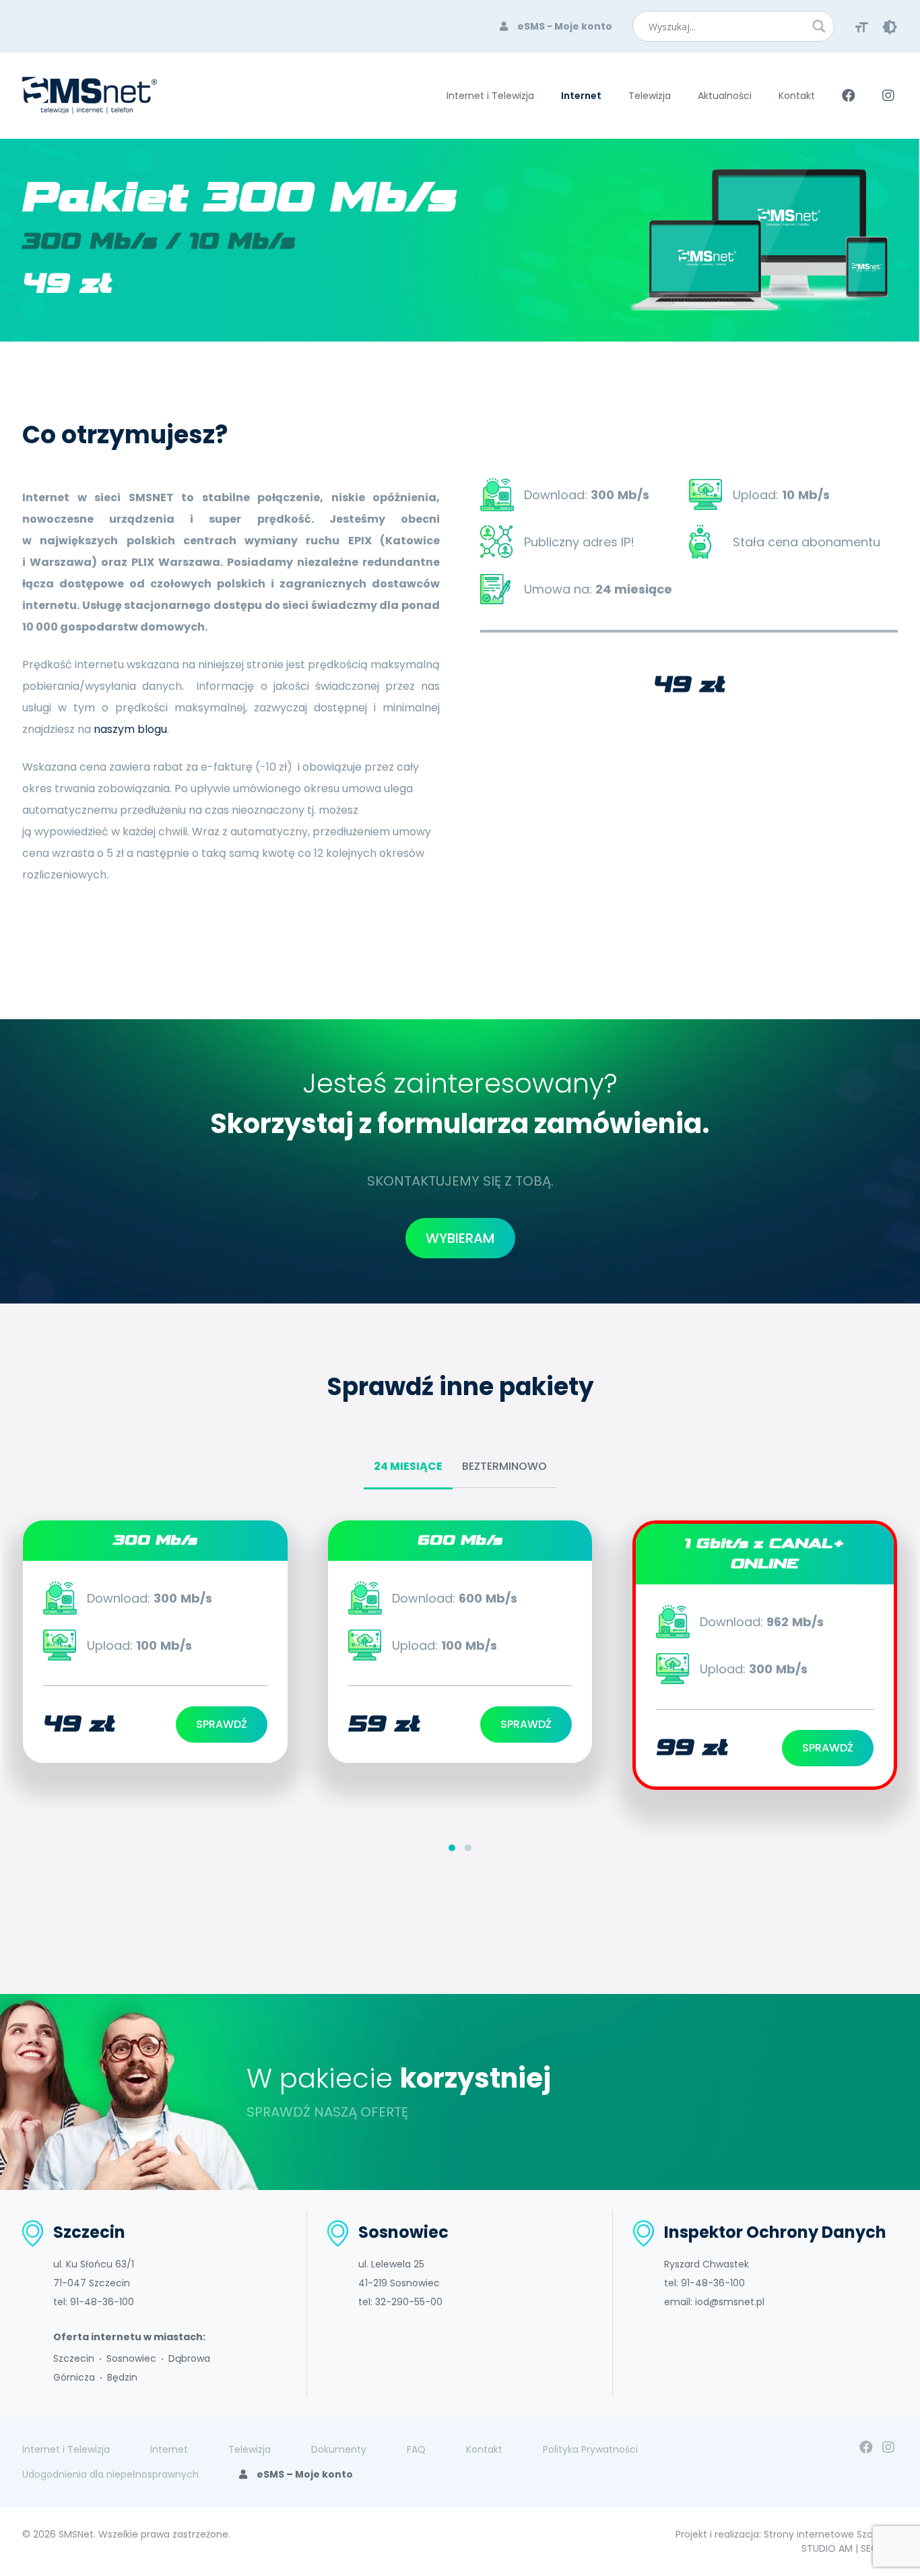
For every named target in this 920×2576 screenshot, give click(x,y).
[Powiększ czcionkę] (862, 26)
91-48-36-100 (102, 2302)
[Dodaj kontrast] (890, 26)
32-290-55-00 (409, 2302)
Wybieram (460, 1238)
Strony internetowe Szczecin (831, 2534)
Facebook (849, 96)
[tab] (408, 1468)
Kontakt (797, 96)
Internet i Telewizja (490, 96)
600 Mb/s (460, 1540)
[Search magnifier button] (819, 26)
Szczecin (74, 2358)
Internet (581, 96)
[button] (452, 1846)
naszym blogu (130, 729)
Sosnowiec (131, 2358)
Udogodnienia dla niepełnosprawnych (110, 2474)
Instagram (888, 96)
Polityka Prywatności (590, 2449)
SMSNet (76, 2534)
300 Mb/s (155, 1540)
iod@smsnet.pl (730, 2302)
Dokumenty (339, 2449)
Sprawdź (222, 1724)
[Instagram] (888, 2447)
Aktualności (725, 96)
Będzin (122, 2377)
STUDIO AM (827, 2548)
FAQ (416, 2449)
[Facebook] (866, 2447)
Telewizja (650, 96)
